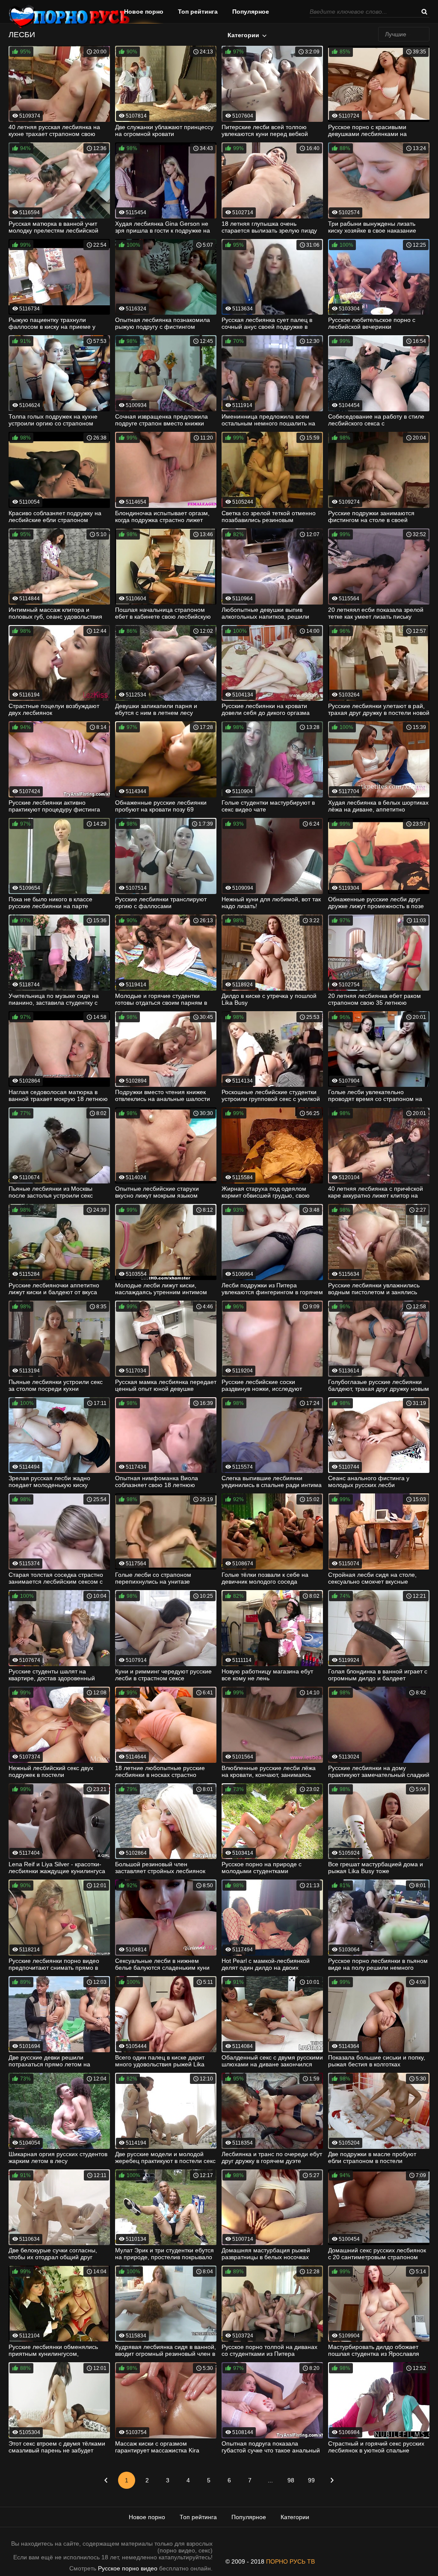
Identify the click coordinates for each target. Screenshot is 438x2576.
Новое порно (144, 12)
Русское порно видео (128, 2568)
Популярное (251, 12)
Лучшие (396, 34)
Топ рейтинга (198, 12)
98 (291, 2480)
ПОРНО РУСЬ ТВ (290, 2561)
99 (311, 2480)
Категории (243, 35)
